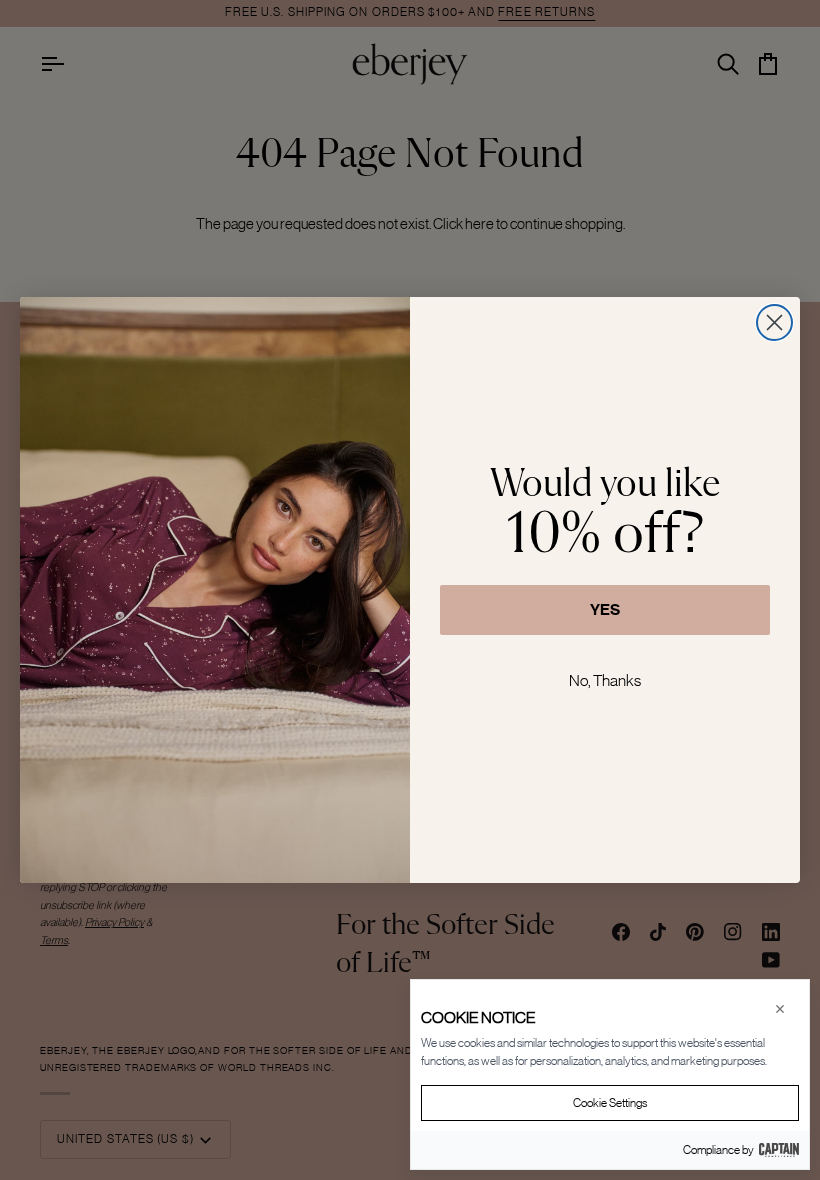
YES (605, 609)
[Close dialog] (774, 322)
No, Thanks (605, 680)
